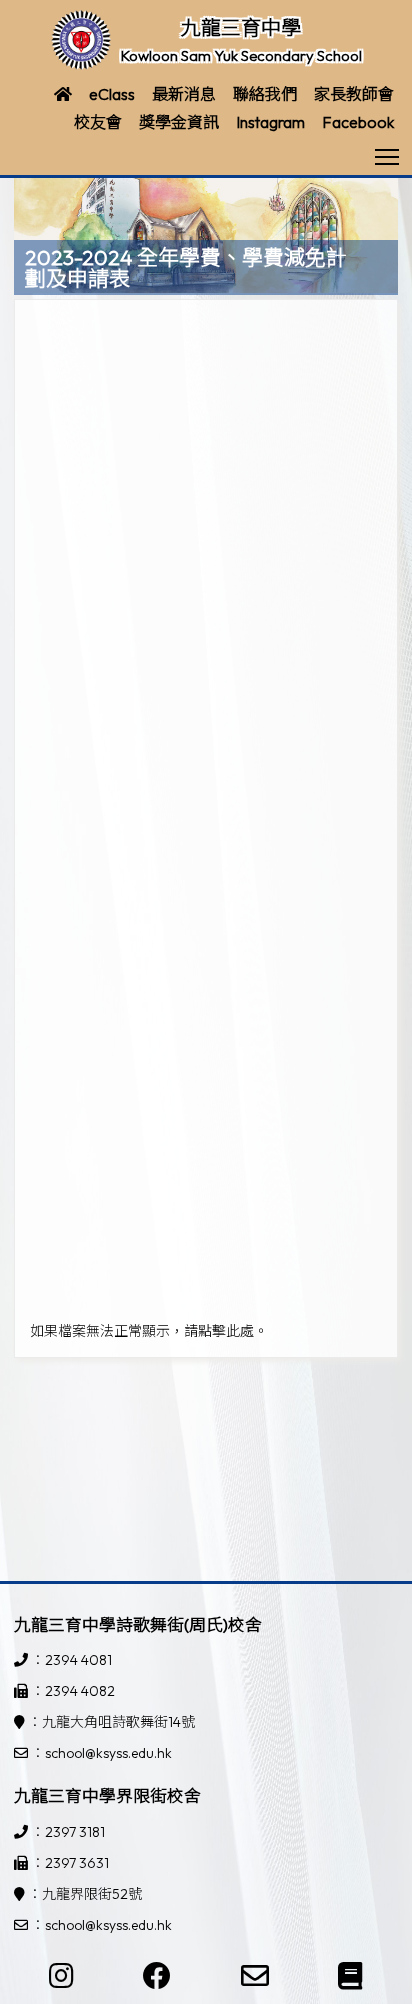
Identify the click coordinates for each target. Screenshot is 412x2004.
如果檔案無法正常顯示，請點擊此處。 (149, 1331)
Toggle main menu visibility (387, 155)
